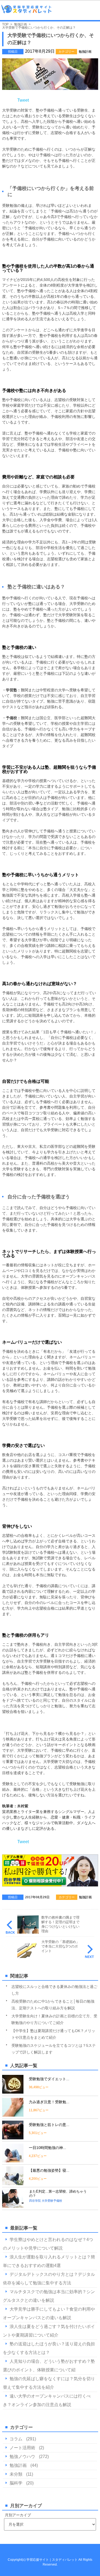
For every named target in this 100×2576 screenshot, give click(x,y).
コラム (16, 2439)
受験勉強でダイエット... (49, 2079)
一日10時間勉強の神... (47, 2148)
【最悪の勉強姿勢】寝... (49, 2170)
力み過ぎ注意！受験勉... (49, 2102)
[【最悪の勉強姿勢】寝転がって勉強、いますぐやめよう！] (13, 2183)
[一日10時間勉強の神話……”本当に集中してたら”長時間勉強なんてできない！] (13, 2160)
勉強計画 (85, 52)
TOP (5, 24)
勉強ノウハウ (22, 2457)
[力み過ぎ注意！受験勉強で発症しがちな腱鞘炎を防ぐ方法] (13, 2114)
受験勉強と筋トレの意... (49, 2125)
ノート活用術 (22, 2448)
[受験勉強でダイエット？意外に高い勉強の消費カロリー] (13, 2091)
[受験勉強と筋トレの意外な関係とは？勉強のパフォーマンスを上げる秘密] (13, 2137)
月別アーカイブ (18, 2515)
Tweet (23, 100)
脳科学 (16, 2483)
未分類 (16, 2474)
